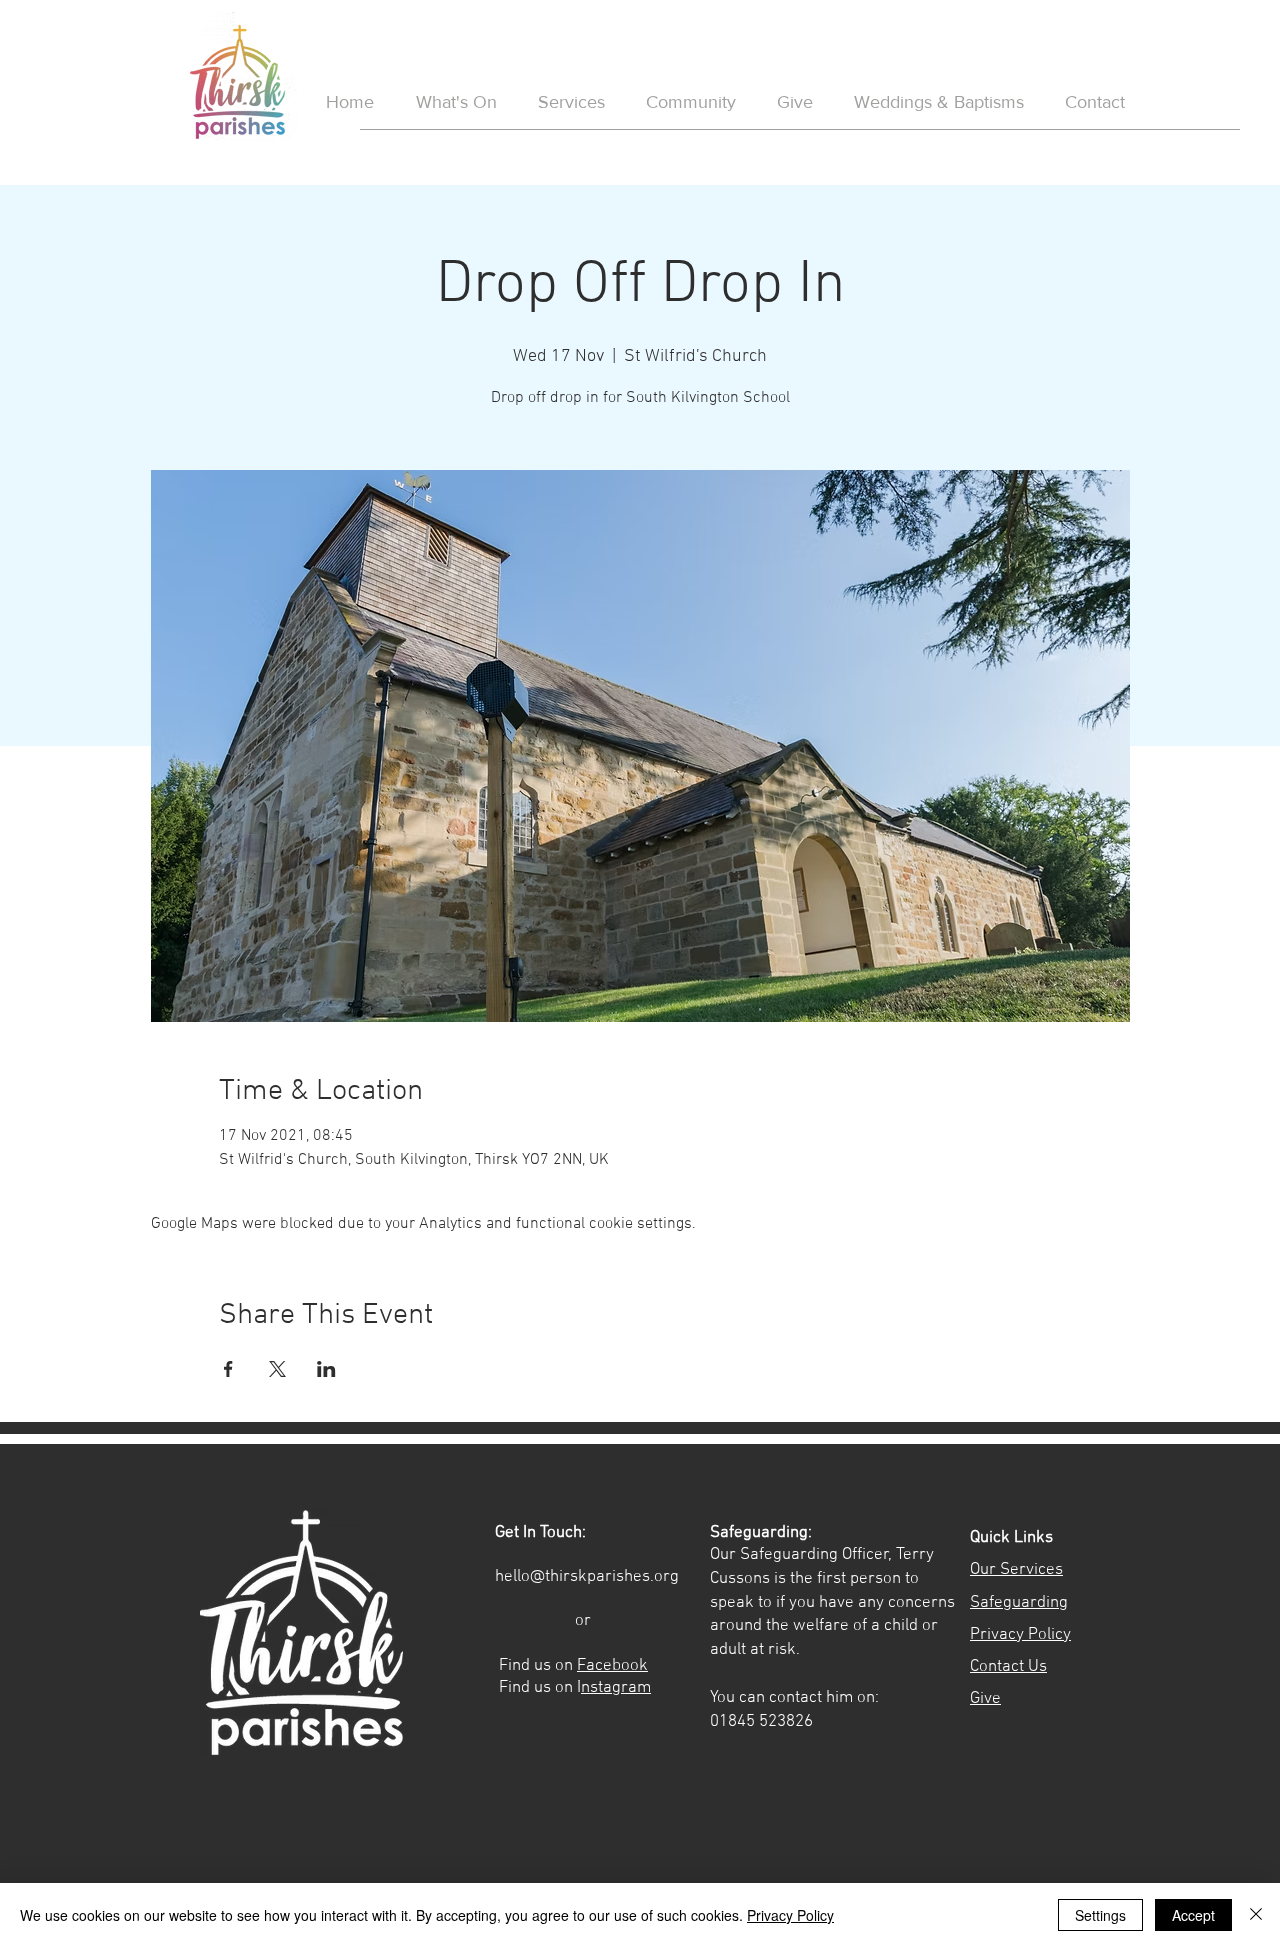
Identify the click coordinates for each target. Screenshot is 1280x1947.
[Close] (1256, 1915)
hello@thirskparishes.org (587, 1577)
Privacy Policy (790, 1915)
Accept (1193, 1915)
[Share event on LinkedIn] (326, 1369)
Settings (1100, 1915)
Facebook (612, 1666)
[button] (938, 102)
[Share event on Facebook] (228, 1369)
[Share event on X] (277, 1369)
